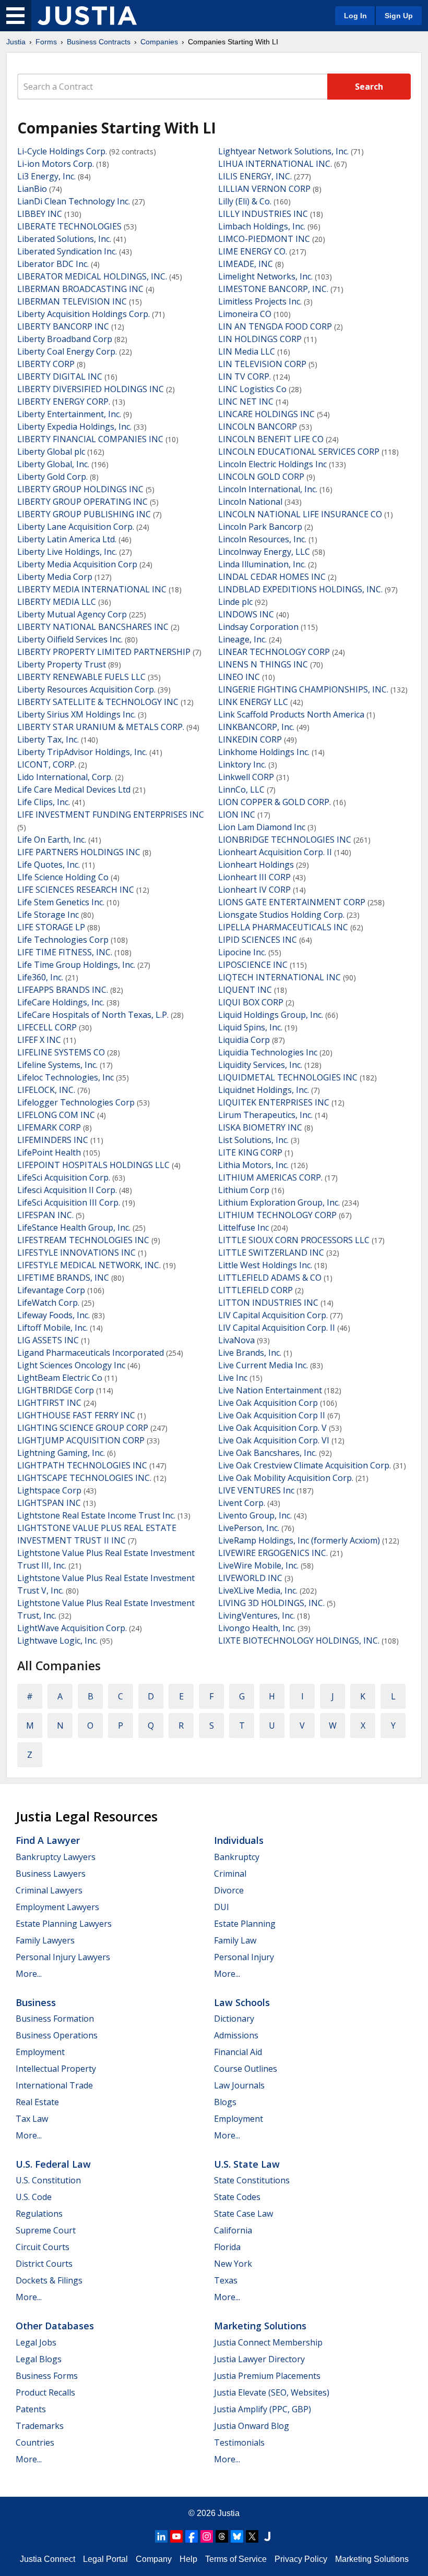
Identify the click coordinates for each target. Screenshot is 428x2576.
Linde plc (235, 602)
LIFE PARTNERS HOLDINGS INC (79, 852)
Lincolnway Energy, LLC (264, 552)
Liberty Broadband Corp (65, 339)
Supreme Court (46, 2230)
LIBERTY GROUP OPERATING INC (82, 502)
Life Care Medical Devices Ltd (74, 789)
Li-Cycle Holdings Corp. (62, 151)
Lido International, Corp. (65, 777)
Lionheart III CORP (254, 877)
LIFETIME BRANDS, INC (63, 1278)
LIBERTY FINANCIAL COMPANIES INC (90, 439)
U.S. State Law (247, 2164)
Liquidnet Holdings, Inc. (264, 1090)
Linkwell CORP (246, 777)
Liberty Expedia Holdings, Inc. (74, 427)
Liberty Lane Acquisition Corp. (76, 527)
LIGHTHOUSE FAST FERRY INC (76, 1415)
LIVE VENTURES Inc (256, 1490)
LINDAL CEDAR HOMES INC (272, 577)
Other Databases (55, 2326)
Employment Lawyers (57, 1907)
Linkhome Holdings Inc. (264, 752)
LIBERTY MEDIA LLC (57, 602)
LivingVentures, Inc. (257, 1615)
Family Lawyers (45, 1940)
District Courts (44, 2264)
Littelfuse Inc (243, 1228)
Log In (355, 16)
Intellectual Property (56, 2069)
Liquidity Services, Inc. (260, 1065)
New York (233, 2264)
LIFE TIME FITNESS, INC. (65, 952)
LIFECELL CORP (47, 1027)
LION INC (237, 815)
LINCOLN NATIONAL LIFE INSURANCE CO (300, 514)
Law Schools (242, 2002)
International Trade (54, 2085)
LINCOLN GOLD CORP (261, 477)
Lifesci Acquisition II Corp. (67, 1190)
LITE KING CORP (250, 1152)
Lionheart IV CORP (254, 890)
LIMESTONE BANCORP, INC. (273, 289)
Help (188, 2559)
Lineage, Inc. (242, 639)
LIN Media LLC (247, 351)
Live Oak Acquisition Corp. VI (274, 1440)
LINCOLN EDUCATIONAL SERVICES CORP (299, 452)
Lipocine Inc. (242, 952)
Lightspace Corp (49, 1490)
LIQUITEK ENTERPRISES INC (274, 1102)
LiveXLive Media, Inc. (258, 1590)
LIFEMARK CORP (49, 1127)
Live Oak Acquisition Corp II (272, 1415)
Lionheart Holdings (256, 865)
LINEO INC (239, 677)
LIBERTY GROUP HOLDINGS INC (80, 489)
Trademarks (40, 2426)
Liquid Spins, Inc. (250, 1027)
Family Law (235, 1940)
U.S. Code (34, 2197)
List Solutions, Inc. (253, 1140)
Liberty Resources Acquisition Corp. (86, 689)
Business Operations (57, 2035)
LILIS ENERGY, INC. (255, 176)
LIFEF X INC (39, 1040)
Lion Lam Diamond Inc (262, 827)
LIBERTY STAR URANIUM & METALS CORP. (101, 727)
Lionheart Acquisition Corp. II (275, 852)
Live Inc (233, 1378)
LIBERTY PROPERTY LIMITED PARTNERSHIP (104, 652)
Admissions (236, 2035)
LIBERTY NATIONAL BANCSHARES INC (93, 627)
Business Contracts (99, 42)
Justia (16, 42)
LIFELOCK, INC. (46, 1090)
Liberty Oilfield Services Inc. (70, 639)
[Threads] (222, 2536)
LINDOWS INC (246, 614)
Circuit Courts (43, 2247)
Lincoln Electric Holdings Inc (272, 464)
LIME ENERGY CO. (253, 251)
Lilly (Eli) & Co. (245, 201)
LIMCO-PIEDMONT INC (264, 239)
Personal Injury (244, 1957)
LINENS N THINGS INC (263, 664)
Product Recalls (45, 2392)
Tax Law (32, 2119)
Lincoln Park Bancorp (260, 527)
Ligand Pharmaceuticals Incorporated (91, 1353)
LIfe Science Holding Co (63, 877)
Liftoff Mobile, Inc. (52, 1328)
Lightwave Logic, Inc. (57, 1641)
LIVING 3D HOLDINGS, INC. (271, 1603)
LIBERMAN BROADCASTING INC (80, 289)
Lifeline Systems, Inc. (57, 1065)
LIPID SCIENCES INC (258, 940)
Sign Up (399, 16)
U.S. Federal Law (53, 2164)
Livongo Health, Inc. (257, 1628)
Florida (227, 2247)
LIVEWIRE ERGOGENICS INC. (273, 1553)
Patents (31, 2409)
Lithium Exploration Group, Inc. (279, 1202)
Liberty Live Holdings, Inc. (67, 552)
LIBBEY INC (40, 214)
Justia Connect (47, 2559)
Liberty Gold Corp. (52, 477)
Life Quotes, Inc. (49, 865)
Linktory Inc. (242, 764)
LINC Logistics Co (252, 389)
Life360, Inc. (40, 977)
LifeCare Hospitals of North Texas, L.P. (93, 1015)
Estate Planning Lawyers (64, 1924)
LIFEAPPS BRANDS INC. (63, 990)
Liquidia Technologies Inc (268, 1052)
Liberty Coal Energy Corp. (67, 351)
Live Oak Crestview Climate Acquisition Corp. (305, 1465)
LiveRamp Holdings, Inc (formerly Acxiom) (299, 1540)
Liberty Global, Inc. (53, 464)
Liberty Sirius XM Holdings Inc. (76, 714)
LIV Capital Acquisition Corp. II (277, 1328)
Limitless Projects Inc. (260, 301)
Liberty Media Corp (55, 577)
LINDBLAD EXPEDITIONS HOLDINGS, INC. (300, 589)
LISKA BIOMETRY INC (260, 1127)
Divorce (229, 1890)
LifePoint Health (49, 1152)
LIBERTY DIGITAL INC (60, 376)
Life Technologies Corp (63, 940)
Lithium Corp (244, 1190)
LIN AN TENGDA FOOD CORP (275, 326)
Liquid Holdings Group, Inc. (271, 1015)
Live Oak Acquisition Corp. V (272, 1428)
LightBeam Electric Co (60, 1378)
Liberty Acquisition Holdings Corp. (84, 314)
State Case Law (243, 2214)
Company (154, 2559)
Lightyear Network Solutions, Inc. (283, 151)
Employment (40, 2052)
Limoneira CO (245, 314)
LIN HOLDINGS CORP (260, 339)
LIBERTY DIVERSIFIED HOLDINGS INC (91, 389)
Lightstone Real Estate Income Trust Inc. (96, 1515)
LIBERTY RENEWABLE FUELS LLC (81, 677)
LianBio (32, 189)
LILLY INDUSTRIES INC (263, 214)
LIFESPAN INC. (45, 1215)
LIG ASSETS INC (48, 1340)
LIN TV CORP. (245, 376)
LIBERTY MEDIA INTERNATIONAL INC (92, 589)
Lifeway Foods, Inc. (53, 1315)
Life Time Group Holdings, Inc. (76, 965)
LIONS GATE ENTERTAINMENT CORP (292, 902)
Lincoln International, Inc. (268, 489)
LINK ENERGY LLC (253, 702)
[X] (252, 2536)
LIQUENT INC (245, 990)
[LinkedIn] (161, 2536)
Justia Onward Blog (252, 2426)
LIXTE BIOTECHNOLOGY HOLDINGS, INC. (299, 1641)
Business (36, 2002)
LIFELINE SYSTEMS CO (61, 1052)
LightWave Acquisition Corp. (72, 1628)
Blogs (225, 2102)
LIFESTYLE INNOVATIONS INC (76, 1253)
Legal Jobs (36, 2342)
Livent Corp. (242, 1503)
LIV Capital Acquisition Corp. (273, 1315)
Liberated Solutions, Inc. (64, 239)
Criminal (230, 1874)
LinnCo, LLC (241, 789)
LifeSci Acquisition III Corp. (69, 1202)
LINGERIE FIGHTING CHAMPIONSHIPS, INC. (303, 689)
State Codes (237, 2197)
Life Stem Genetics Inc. (61, 902)
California (233, 2230)
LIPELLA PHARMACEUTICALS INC (283, 927)
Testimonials (239, 2443)
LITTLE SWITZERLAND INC (271, 1253)
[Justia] (87, 16)
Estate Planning (245, 1924)
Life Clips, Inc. (44, 802)
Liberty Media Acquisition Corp (77, 564)
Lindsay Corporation (258, 627)
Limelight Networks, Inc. (265, 276)
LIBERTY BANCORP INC (63, 326)
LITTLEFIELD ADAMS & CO (270, 1278)
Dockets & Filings (49, 2280)
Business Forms (47, 2376)
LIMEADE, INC (246, 264)
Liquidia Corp (244, 1040)
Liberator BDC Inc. (53, 264)
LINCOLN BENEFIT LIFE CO (271, 439)
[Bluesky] (237, 2536)
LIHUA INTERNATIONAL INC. (275, 164)
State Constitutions (252, 2180)
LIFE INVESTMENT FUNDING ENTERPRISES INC (111, 815)
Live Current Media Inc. (263, 1365)
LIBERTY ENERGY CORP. (64, 402)
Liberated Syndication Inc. (67, 251)
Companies (159, 42)
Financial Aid (238, 2052)
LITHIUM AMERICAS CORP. (270, 1177)
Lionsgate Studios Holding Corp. (281, 915)
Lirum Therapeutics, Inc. (265, 1115)
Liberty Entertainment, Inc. (69, 414)
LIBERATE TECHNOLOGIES (69, 226)
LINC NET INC (246, 402)
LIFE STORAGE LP (51, 927)
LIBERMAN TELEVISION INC (72, 301)
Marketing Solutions (260, 2326)
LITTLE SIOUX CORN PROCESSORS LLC (294, 1240)
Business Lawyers (51, 1874)
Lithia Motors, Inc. (253, 1165)
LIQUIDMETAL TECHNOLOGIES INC (288, 1077)
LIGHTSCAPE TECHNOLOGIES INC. (84, 1478)
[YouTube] (176, 2536)
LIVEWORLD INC (250, 1578)
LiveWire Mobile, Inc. (258, 1565)
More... (29, 1974)
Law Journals (239, 2085)
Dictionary (234, 2019)
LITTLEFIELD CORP (255, 1290)
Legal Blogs (39, 2359)
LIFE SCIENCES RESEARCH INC (76, 890)
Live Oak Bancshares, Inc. (267, 1453)
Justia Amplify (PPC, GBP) (263, 2409)
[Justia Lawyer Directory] (267, 2536)
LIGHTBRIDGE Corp (56, 1390)
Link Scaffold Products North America (291, 714)
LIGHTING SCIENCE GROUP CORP (83, 1428)
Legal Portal (105, 2559)
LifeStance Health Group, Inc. (74, 1228)
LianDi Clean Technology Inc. (74, 201)
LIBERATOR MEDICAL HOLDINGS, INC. (92, 276)
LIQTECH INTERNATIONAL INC (280, 977)
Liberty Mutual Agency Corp (72, 614)
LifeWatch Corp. (48, 1303)
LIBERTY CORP (46, 364)
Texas (226, 2280)
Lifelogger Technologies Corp (76, 1102)
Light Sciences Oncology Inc (71, 1365)
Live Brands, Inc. (250, 1353)
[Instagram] (207, 2536)
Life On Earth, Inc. (52, 840)
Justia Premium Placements (267, 2376)
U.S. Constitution (48, 2180)
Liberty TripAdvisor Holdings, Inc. (82, 752)
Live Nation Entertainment (270, 1390)
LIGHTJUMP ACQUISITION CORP (81, 1440)
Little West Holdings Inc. (265, 1265)
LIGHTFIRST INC (49, 1403)
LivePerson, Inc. (249, 1528)
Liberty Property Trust (62, 664)
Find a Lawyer (48, 1840)
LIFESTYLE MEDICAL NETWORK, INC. (89, 1265)
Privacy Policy (301, 2559)
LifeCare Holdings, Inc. (61, 1002)
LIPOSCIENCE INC (253, 965)
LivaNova (236, 1340)
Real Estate (37, 2102)
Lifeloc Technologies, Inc (66, 1077)
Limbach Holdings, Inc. (262, 226)
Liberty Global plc (51, 452)
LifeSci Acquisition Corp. (64, 1177)
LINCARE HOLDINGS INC (266, 414)
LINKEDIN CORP (250, 739)
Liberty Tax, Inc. (48, 739)
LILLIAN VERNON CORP (264, 189)
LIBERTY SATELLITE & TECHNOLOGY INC (98, 702)
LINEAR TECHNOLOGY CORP (274, 652)
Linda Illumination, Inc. (262, 564)
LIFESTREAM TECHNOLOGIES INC (83, 1240)
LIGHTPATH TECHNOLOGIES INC (82, 1465)
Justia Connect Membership (268, 2342)
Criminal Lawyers (49, 1890)
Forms (46, 42)
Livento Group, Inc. (255, 1515)
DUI (222, 1907)
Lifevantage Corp (51, 1290)
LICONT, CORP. (47, 764)
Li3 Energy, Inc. (46, 176)
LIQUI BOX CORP (251, 1002)
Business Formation (55, 2019)
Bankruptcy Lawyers (56, 1857)
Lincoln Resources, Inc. (262, 539)
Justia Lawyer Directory (259, 2359)
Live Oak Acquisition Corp (268, 1403)
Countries (35, 2443)
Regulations (39, 2214)
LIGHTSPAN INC (49, 1503)
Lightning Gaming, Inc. (61, 1453)
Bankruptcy (237, 1857)
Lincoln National (250, 502)
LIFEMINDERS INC (53, 1140)
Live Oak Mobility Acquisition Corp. (286, 1478)
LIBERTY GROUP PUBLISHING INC (84, 514)
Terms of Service (236, 2559)
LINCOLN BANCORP (258, 427)
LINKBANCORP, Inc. (256, 727)
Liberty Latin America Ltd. (67, 539)
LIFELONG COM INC (56, 1115)
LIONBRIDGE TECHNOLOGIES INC (285, 840)
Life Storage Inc (48, 915)
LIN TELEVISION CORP (262, 364)
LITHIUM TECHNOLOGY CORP (277, 1215)
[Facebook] (192, 2536)
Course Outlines (246, 2069)
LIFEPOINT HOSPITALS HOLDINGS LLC (93, 1165)
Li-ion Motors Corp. (56, 164)
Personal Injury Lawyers (63, 1957)
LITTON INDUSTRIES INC (268, 1303)
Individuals (239, 1840)
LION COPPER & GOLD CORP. (275, 802)
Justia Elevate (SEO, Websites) (272, 2392)
